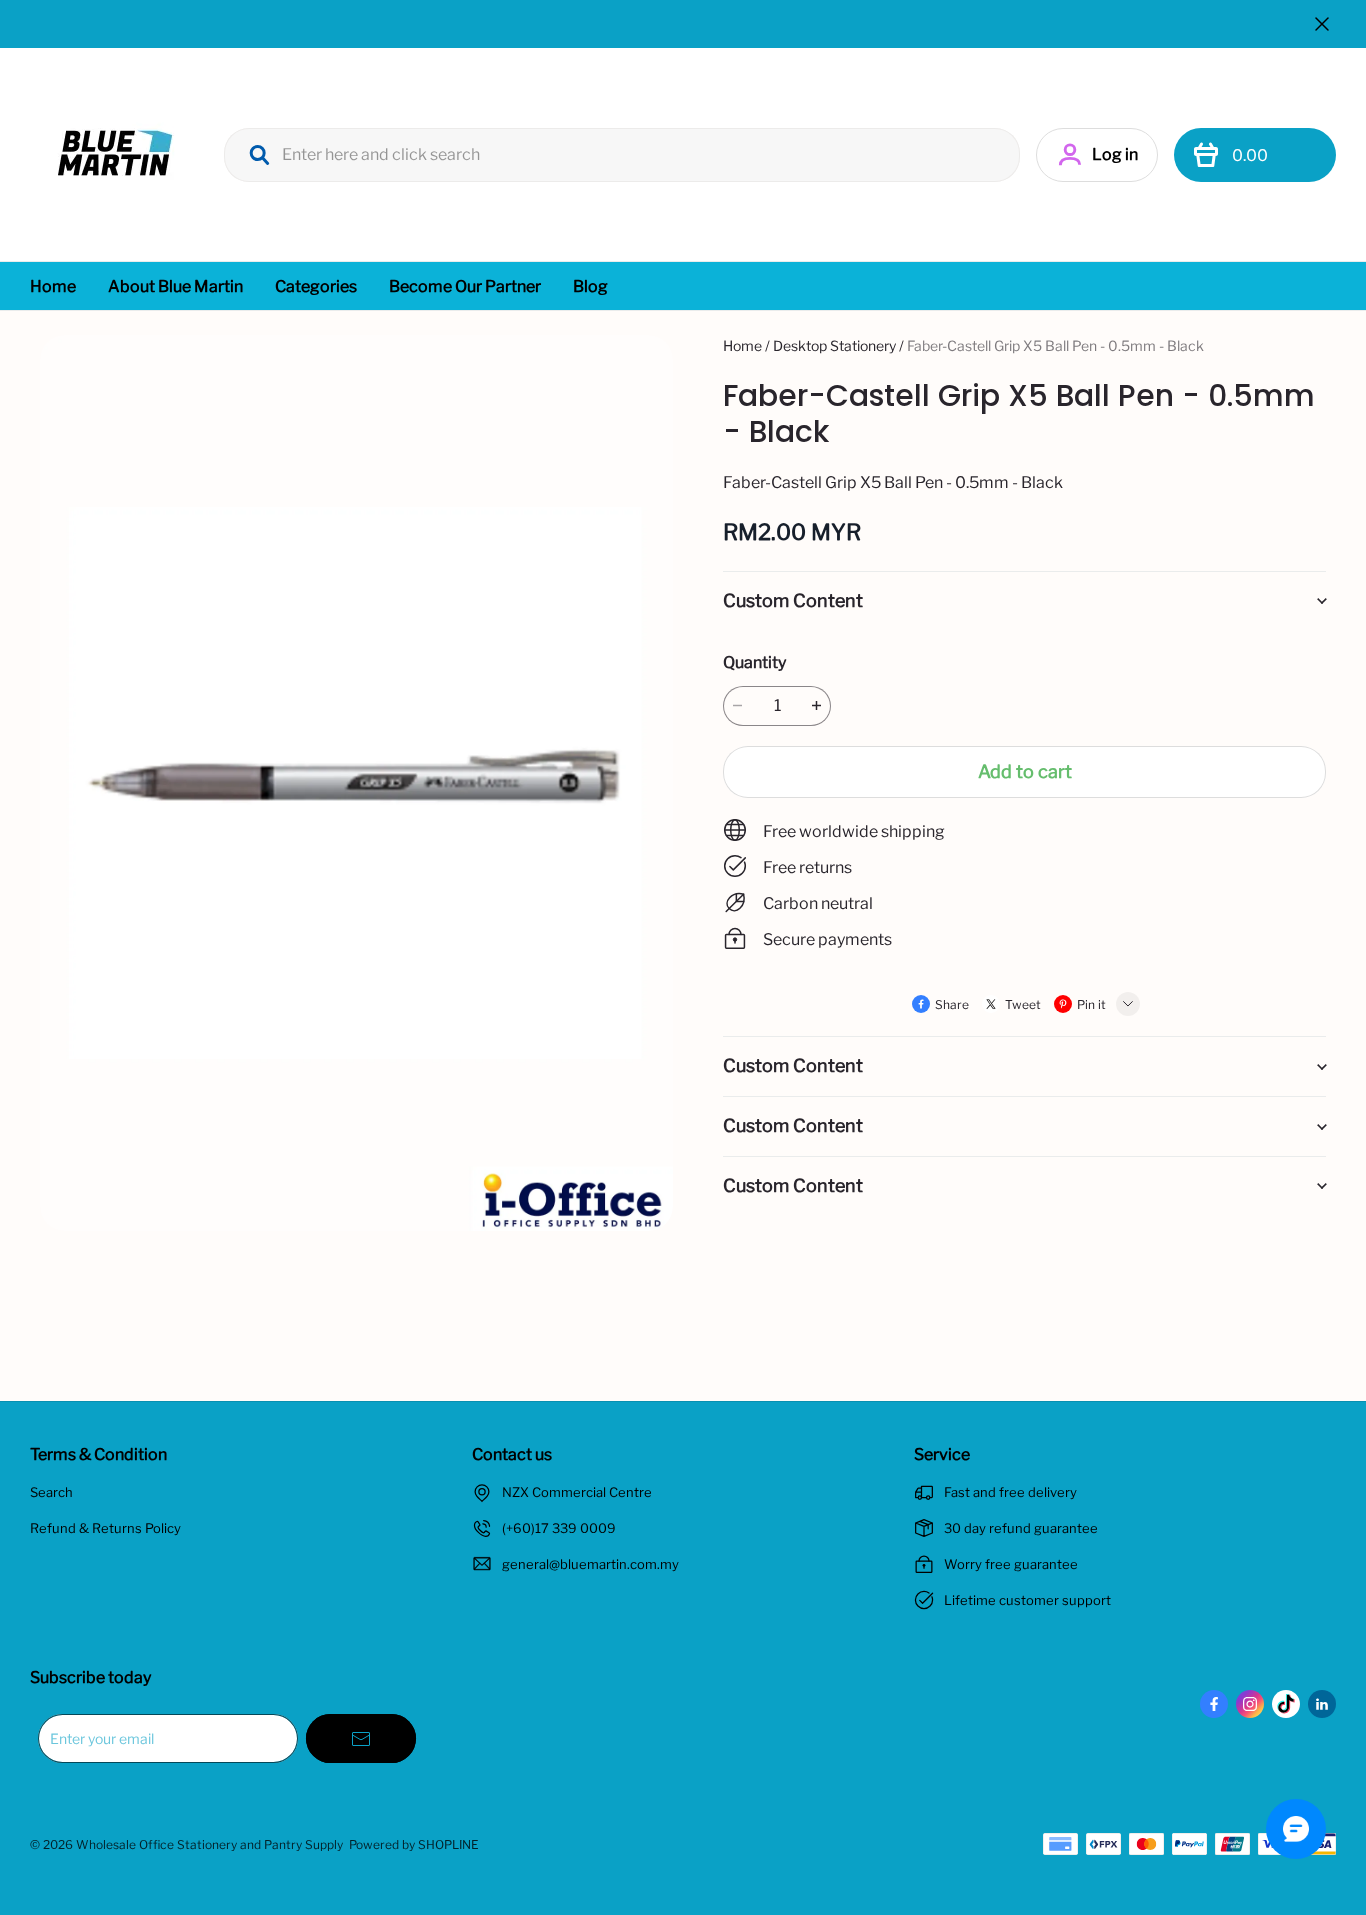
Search (51, 1492)
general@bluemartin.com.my (590, 1564)
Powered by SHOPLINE (414, 1844)
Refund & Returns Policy (105, 1528)
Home (53, 286)
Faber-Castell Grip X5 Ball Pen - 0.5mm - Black (1055, 345)
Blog (590, 286)
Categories (316, 286)
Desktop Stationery (834, 345)
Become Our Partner (465, 286)
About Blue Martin (175, 286)
